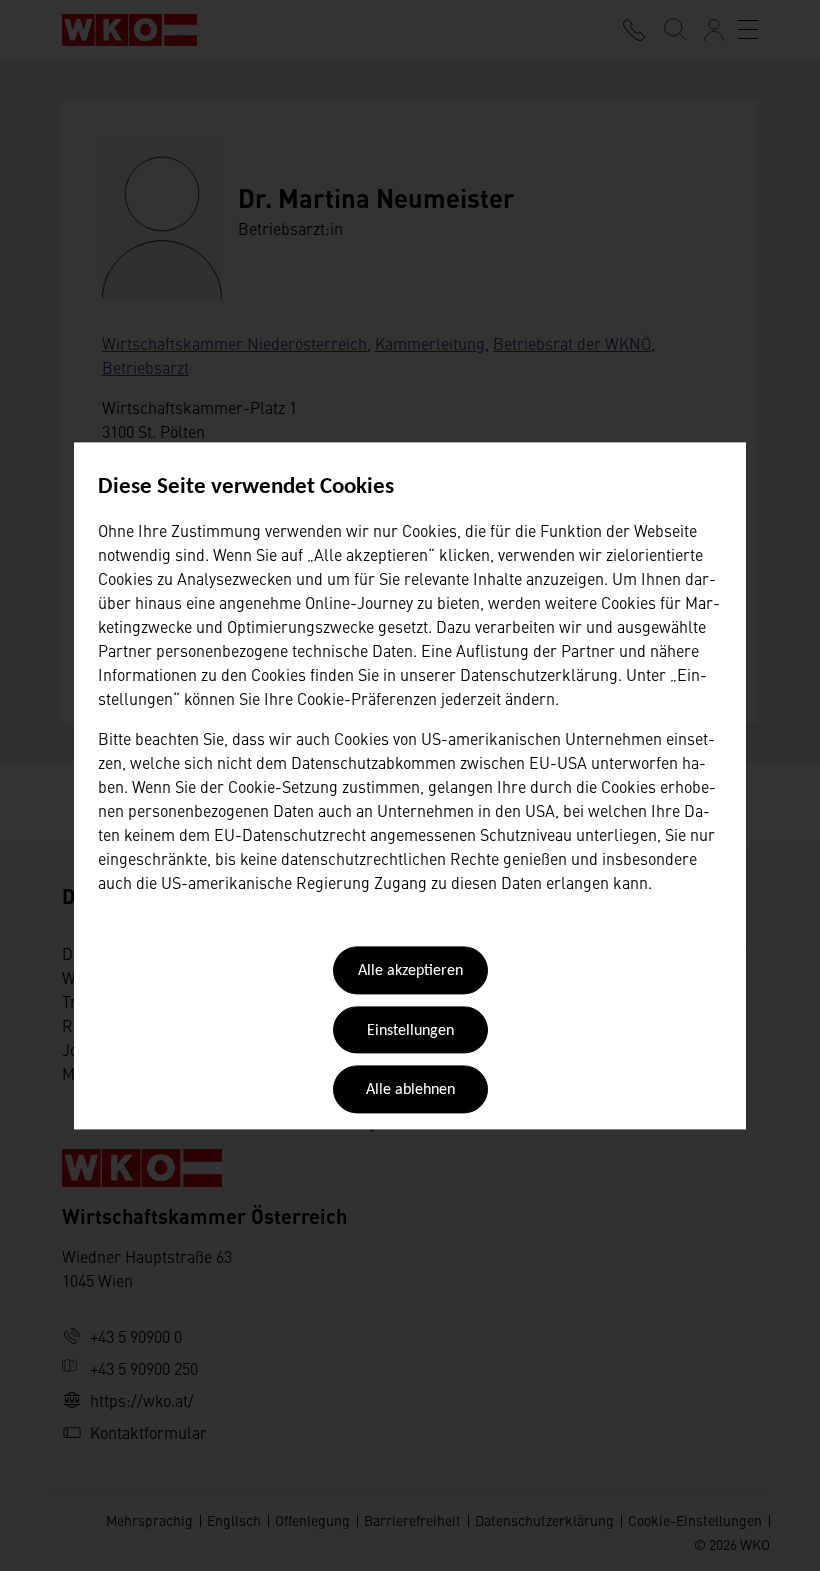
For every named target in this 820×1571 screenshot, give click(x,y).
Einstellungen (410, 1031)
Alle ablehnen (410, 1091)
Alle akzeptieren (410, 972)
